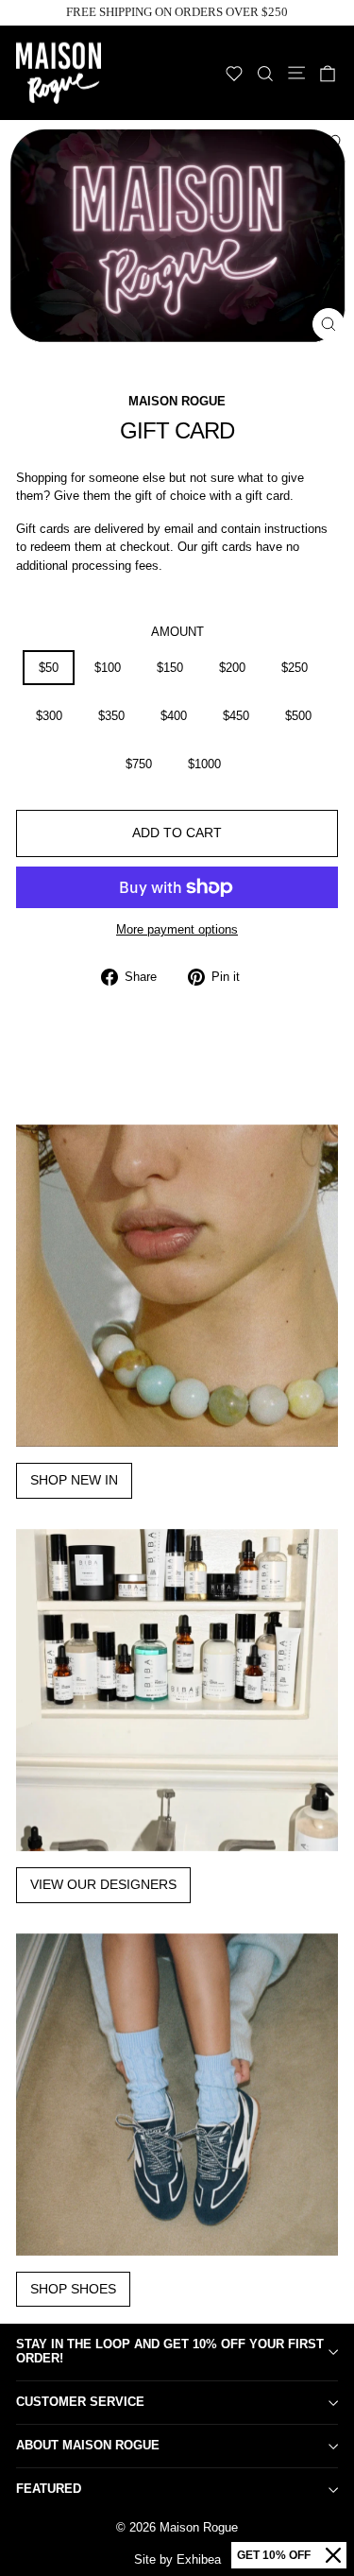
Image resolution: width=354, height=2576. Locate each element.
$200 (232, 668)
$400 (174, 716)
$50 (49, 668)
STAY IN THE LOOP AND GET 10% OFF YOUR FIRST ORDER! (170, 2351)
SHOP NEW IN (74, 1480)
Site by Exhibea (177, 2559)
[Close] (333, 2555)
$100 (108, 668)
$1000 (204, 764)
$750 (139, 764)
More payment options (177, 929)
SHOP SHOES (73, 2289)
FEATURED (49, 2489)
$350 (111, 716)
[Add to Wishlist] (331, 143)
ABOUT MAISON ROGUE (88, 2445)
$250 (295, 668)
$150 (170, 668)
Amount (177, 632)
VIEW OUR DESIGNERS (103, 1884)
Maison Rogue (177, 401)
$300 (49, 716)
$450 (236, 716)
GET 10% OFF (274, 2555)
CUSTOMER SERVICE (80, 2402)
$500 (298, 716)
